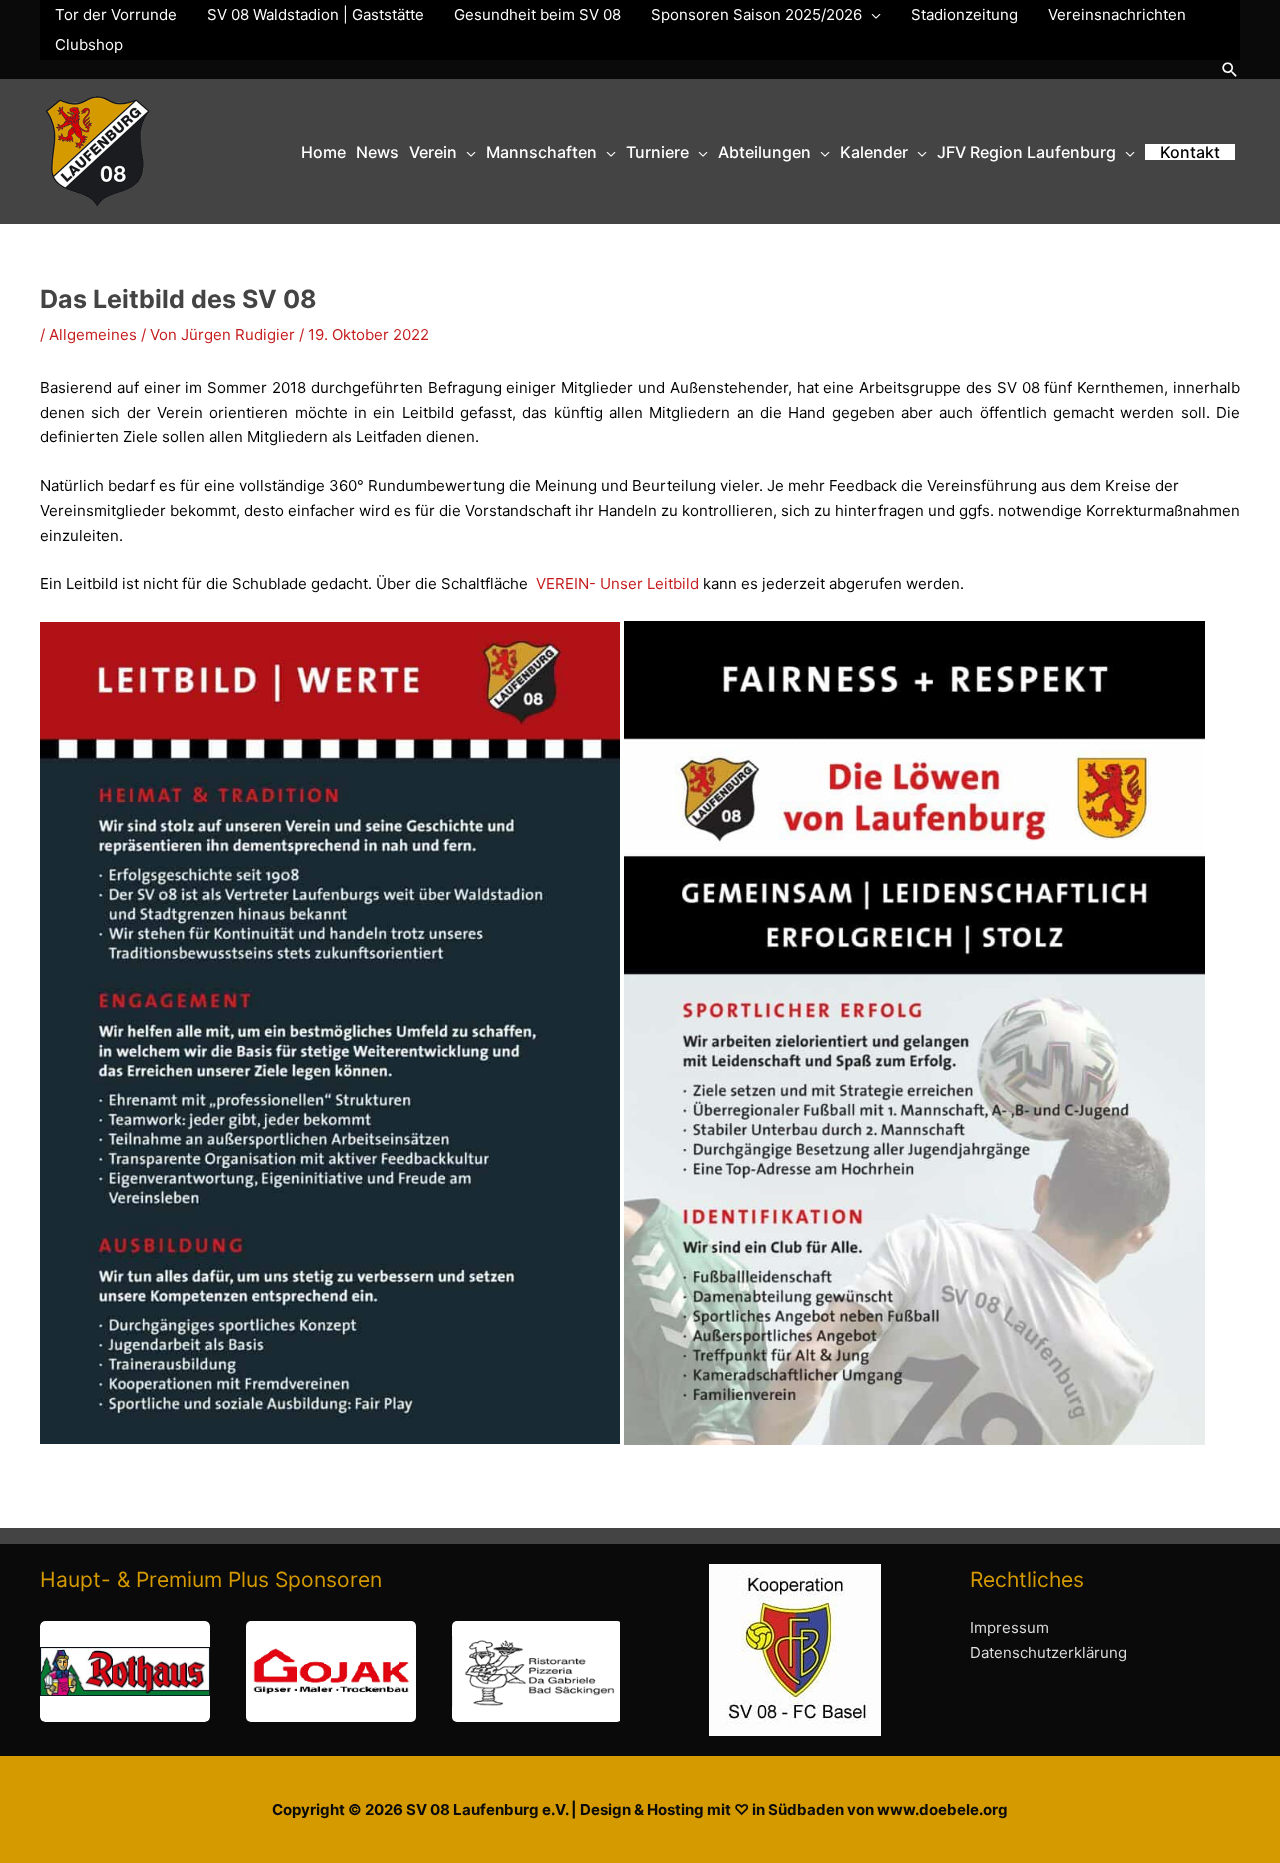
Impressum (1009, 1627)
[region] (330, 1671)
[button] (1230, 69)
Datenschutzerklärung (1048, 1652)
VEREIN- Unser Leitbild (617, 583)
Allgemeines (93, 334)
